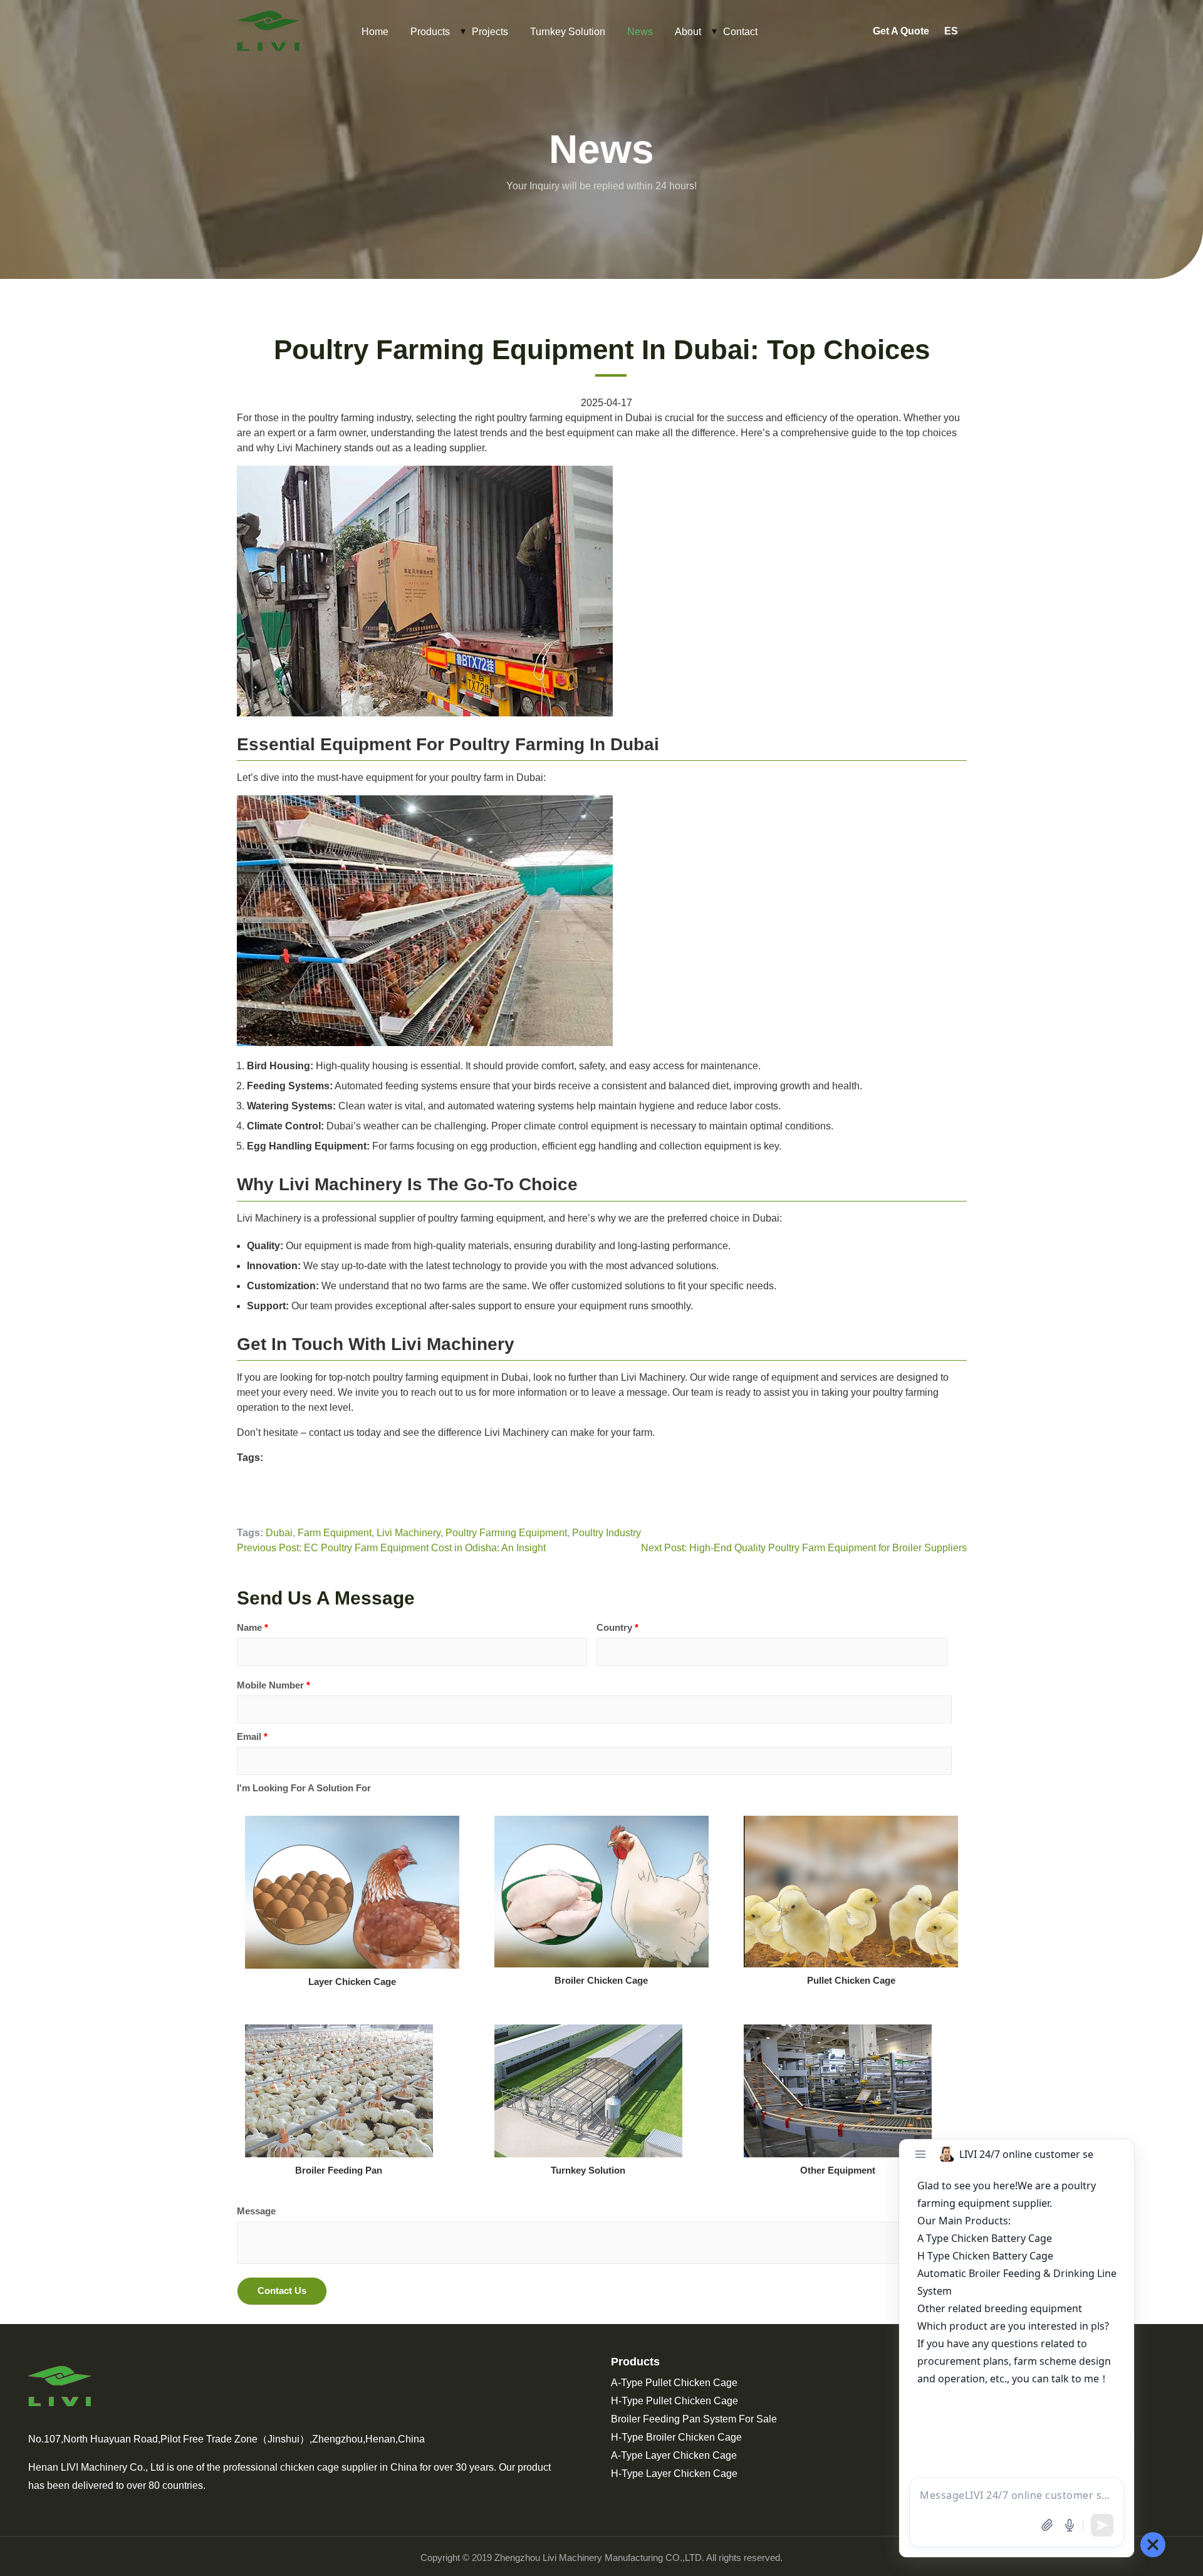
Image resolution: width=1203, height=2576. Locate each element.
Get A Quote (901, 31)
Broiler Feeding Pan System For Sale (694, 2419)
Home (375, 32)
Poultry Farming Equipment (506, 1533)
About (688, 32)
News (640, 32)
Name (253, 1627)
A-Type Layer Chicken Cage (674, 2455)
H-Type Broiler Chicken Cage (676, 2437)
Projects (490, 32)
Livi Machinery (409, 1533)
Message (256, 2211)
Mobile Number (273, 1685)
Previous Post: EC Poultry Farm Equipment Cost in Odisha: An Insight (391, 1548)
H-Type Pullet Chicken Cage (674, 2401)
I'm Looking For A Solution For (304, 1788)
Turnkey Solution (568, 32)
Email (252, 1736)
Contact (740, 32)
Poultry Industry (607, 1533)
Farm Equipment (335, 1533)
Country (617, 1627)
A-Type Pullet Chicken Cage (674, 2383)
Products (430, 32)
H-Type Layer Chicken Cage (674, 2474)
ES (951, 31)
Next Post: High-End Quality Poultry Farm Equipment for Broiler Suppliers (804, 1548)
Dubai (279, 1533)
